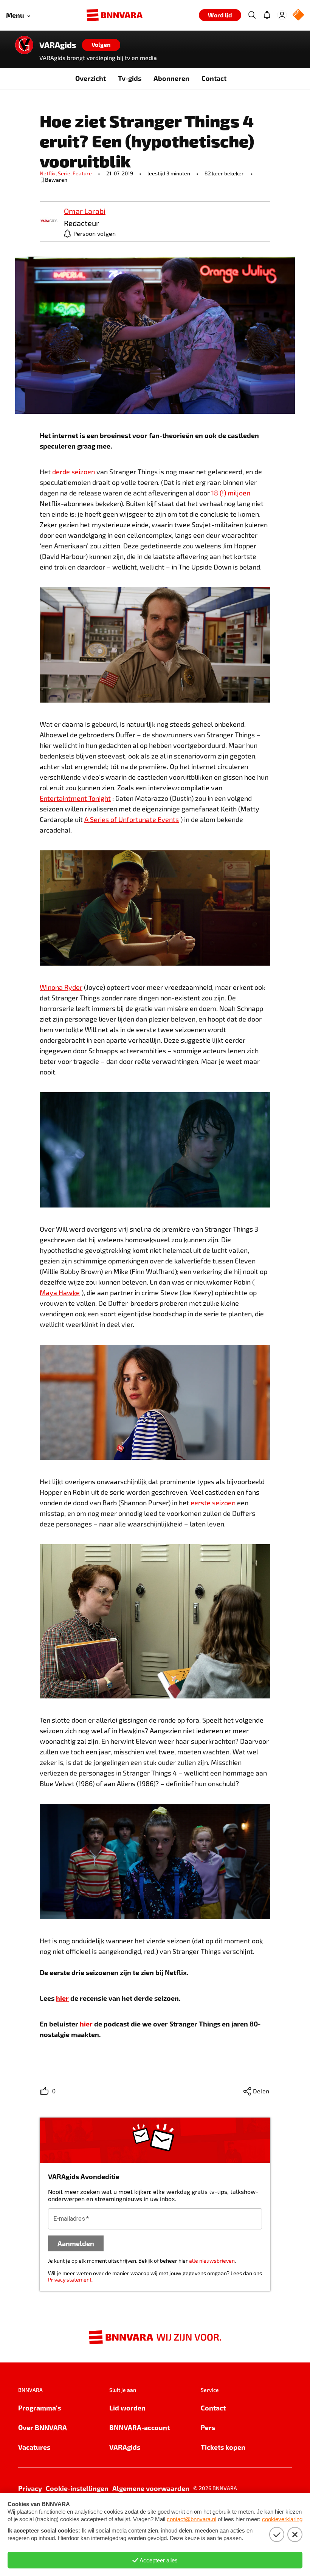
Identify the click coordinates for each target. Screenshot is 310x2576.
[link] (49, 221)
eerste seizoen (213, 1503)
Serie (65, 173)
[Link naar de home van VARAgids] (24, 45)
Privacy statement (70, 2280)
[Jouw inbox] (267, 15)
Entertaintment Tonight (75, 798)
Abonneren (171, 78)
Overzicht (91, 78)
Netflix (49, 173)
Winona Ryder (61, 987)
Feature (82, 173)
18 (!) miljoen (231, 493)
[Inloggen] (282, 15)
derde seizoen (74, 472)
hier (62, 1998)
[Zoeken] (252, 15)
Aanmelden (76, 2243)
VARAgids (58, 45)
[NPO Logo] (298, 15)
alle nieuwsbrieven (212, 2261)
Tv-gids (130, 78)
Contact (214, 78)
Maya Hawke (60, 1293)
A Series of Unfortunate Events (132, 819)
